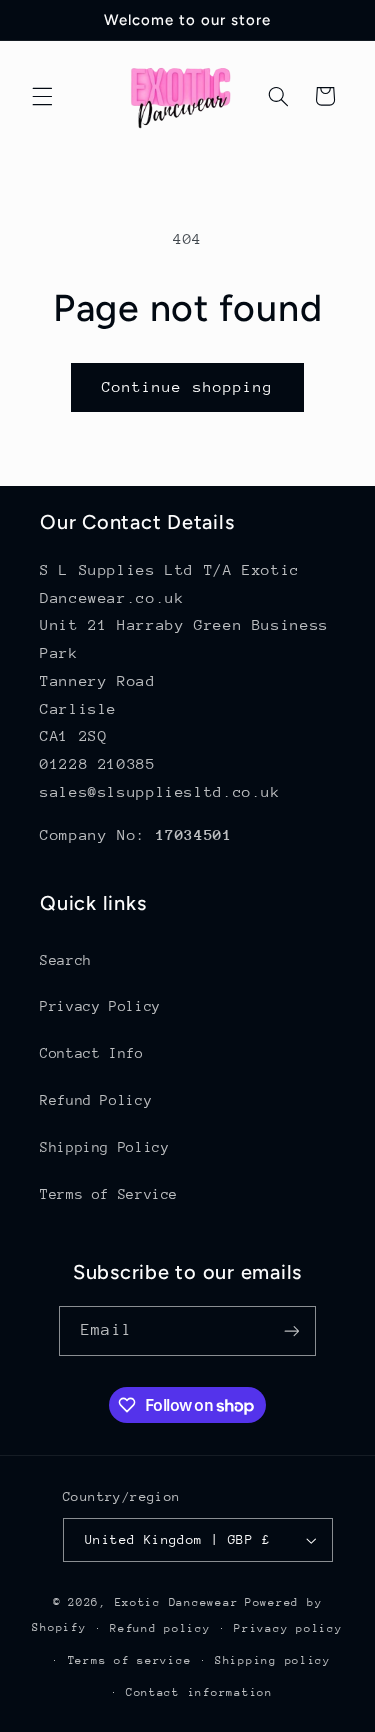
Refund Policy (96, 1100)
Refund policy (160, 1628)
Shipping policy (273, 1660)
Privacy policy (288, 1628)
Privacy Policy (100, 1006)
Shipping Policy (104, 1147)
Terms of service (130, 1660)
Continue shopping (187, 386)
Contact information (199, 1692)
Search (66, 960)
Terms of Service (109, 1194)
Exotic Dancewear (177, 1602)
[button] (42, 96)
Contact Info (92, 1053)
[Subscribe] (291, 1330)
